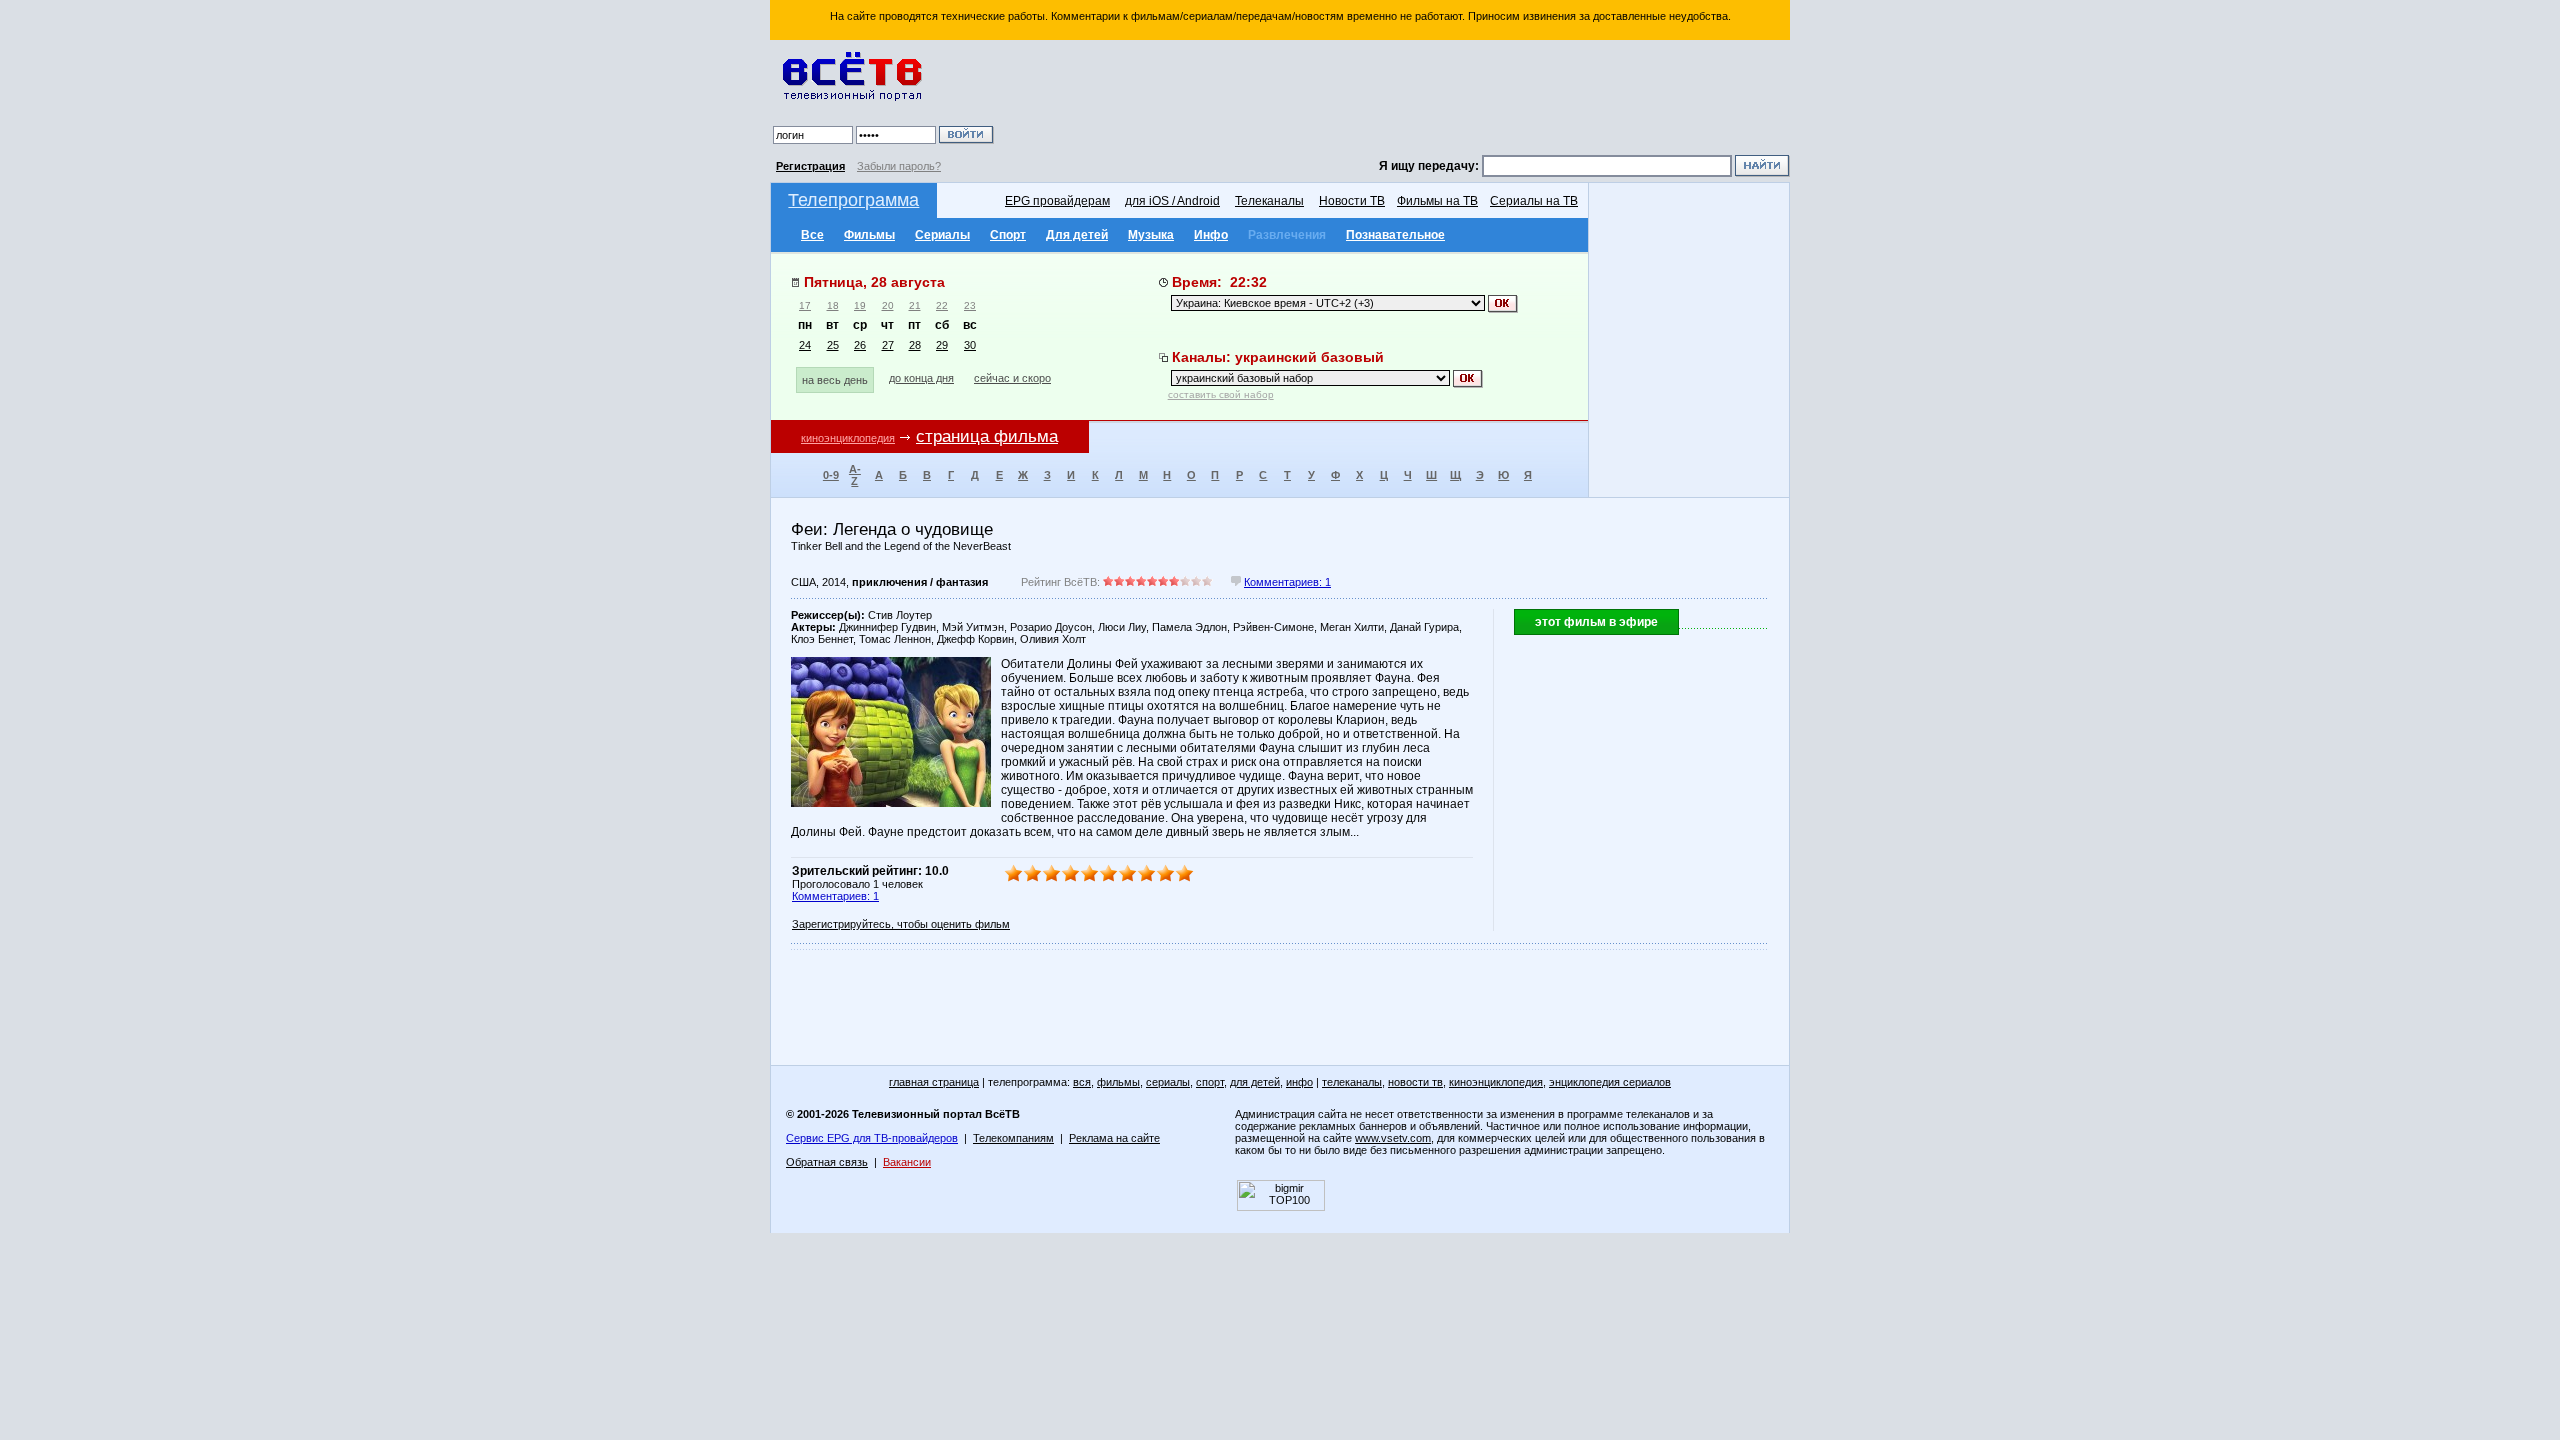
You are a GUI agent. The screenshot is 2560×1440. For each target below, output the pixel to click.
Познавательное (1395, 235)
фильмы (1118, 1082)
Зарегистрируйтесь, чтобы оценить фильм (901, 924)
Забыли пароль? (899, 166)
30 (970, 345)
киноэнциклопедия (848, 438)
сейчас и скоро (1012, 378)
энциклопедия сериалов (1610, 1082)
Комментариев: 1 (1287, 582)
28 (915, 345)
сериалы (1168, 1082)
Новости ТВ (1352, 201)
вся (1082, 1082)
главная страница (934, 1082)
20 (888, 305)
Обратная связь (827, 1162)
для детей (1255, 1082)
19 (860, 305)
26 (860, 345)
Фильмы (869, 235)
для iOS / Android (1172, 201)
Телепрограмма (853, 200)
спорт (1210, 1082)
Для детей (1077, 235)
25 (833, 345)
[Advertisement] (1395, 100)
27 (888, 345)
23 (970, 305)
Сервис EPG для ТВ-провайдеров (872, 1138)
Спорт (1008, 235)
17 (805, 305)
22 (942, 305)
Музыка (1151, 235)
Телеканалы (1269, 201)
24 (805, 345)
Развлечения (1287, 235)
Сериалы (942, 235)
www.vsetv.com (1393, 1138)
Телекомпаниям (1013, 1138)
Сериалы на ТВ (1534, 201)
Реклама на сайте (1114, 1138)
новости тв (1415, 1082)
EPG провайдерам (1057, 201)
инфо (1299, 1082)
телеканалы (1352, 1082)
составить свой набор (1221, 394)
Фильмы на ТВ (1437, 201)
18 (833, 305)
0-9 (831, 475)
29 (942, 345)
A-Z (855, 475)
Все (812, 235)
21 (915, 305)
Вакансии (907, 1162)
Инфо (1211, 235)
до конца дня (921, 378)
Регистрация (810, 166)
